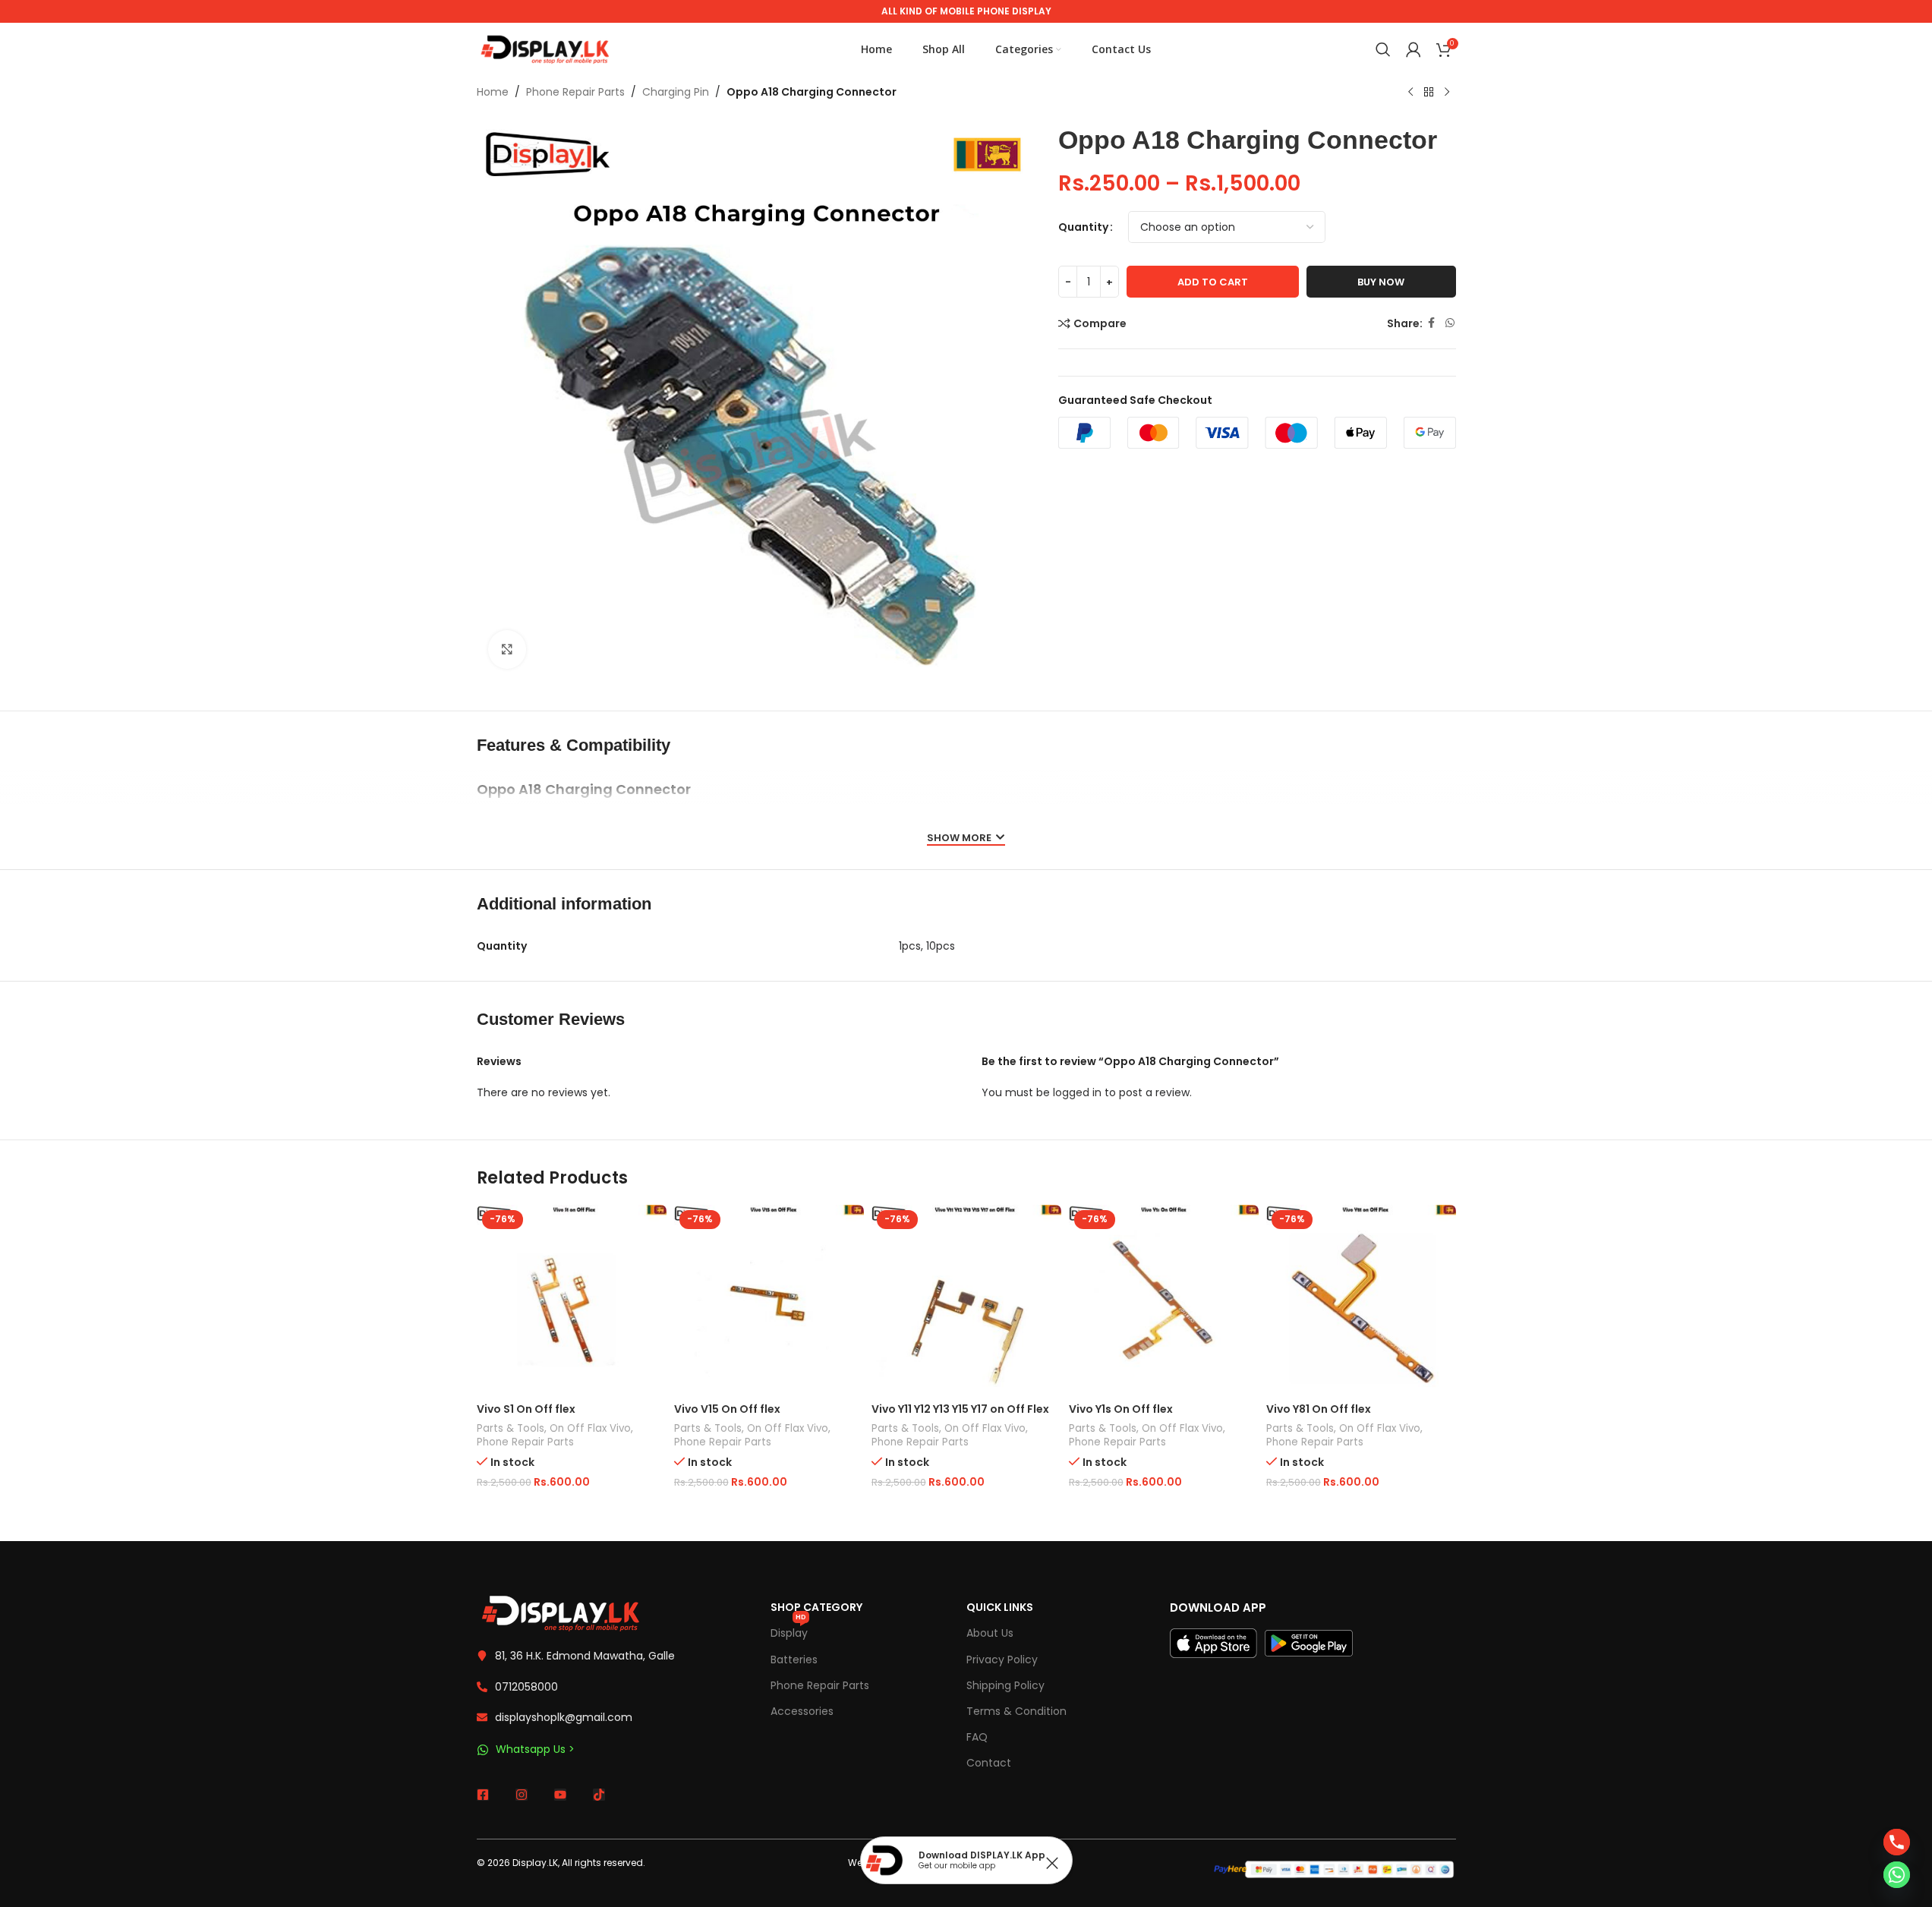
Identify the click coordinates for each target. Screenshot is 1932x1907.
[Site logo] (545, 49)
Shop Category (816, 1607)
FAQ (977, 1737)
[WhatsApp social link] (1450, 323)
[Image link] (560, 1612)
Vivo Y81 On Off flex (1319, 1409)
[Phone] (1897, 1842)
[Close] (1052, 1863)
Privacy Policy (1002, 1660)
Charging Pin (676, 92)
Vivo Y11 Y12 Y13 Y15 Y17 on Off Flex (960, 1409)
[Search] (1383, 49)
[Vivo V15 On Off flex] (769, 1300)
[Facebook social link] (1432, 323)
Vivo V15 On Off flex (727, 1409)
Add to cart (1213, 282)
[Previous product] (1410, 93)
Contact (989, 1763)
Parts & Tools (511, 1428)
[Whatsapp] (1897, 1875)
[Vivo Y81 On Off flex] (1361, 1300)
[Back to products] (1429, 93)
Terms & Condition (1016, 1711)
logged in (1077, 1092)
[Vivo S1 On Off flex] (572, 1300)
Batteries (794, 1660)
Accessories (802, 1711)
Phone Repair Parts (575, 92)
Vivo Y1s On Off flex (1121, 1409)
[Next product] (1447, 93)
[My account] (1414, 49)
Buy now (1381, 282)
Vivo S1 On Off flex (526, 1409)
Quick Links (1000, 1607)
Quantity (1083, 227)
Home (493, 92)
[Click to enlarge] (507, 649)
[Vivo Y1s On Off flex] (1164, 1300)
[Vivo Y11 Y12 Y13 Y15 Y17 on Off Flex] (966, 1300)
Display (789, 1630)
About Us (990, 1633)
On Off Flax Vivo (590, 1428)
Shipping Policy (1005, 1685)
